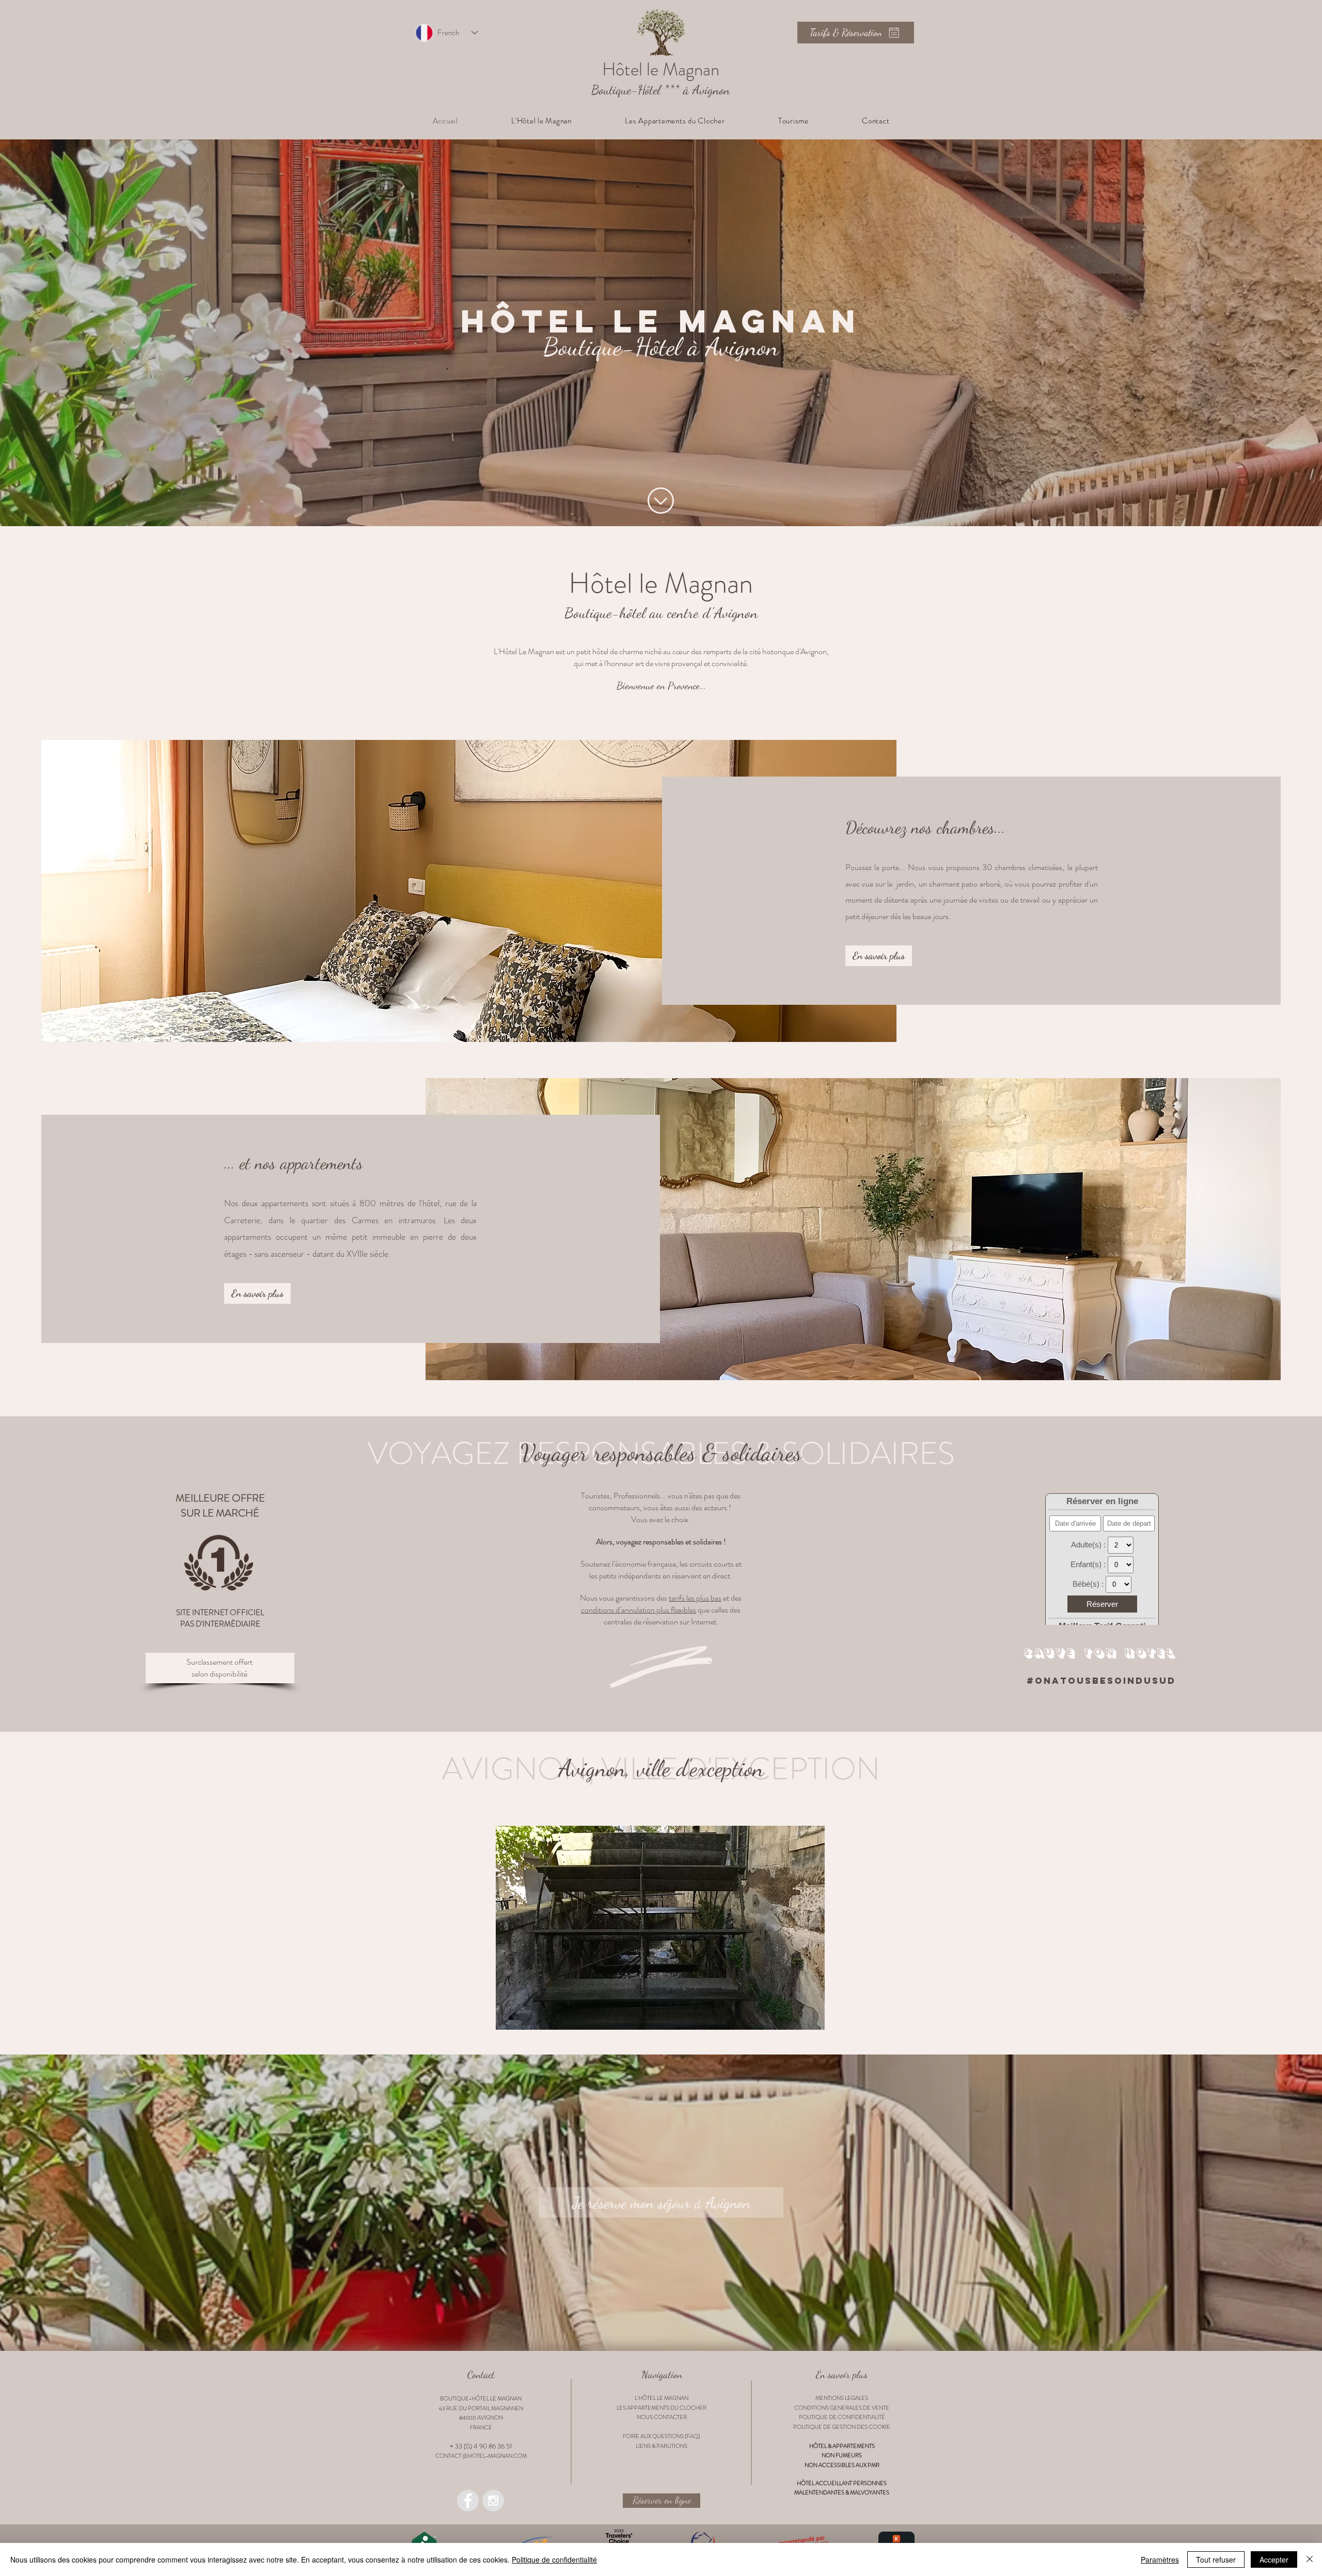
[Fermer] (1310, 2559)
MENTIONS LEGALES (842, 2398)
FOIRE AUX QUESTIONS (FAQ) (662, 2436)
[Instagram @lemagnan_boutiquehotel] (493, 2501)
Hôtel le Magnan (661, 583)
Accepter (1274, 2559)
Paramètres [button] (1160, 2559)
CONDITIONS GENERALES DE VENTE (842, 2408)
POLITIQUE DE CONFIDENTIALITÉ (842, 2417)
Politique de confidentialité (554, 2559)
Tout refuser (1216, 2559)
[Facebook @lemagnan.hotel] (468, 2501)
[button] (542, 121)
